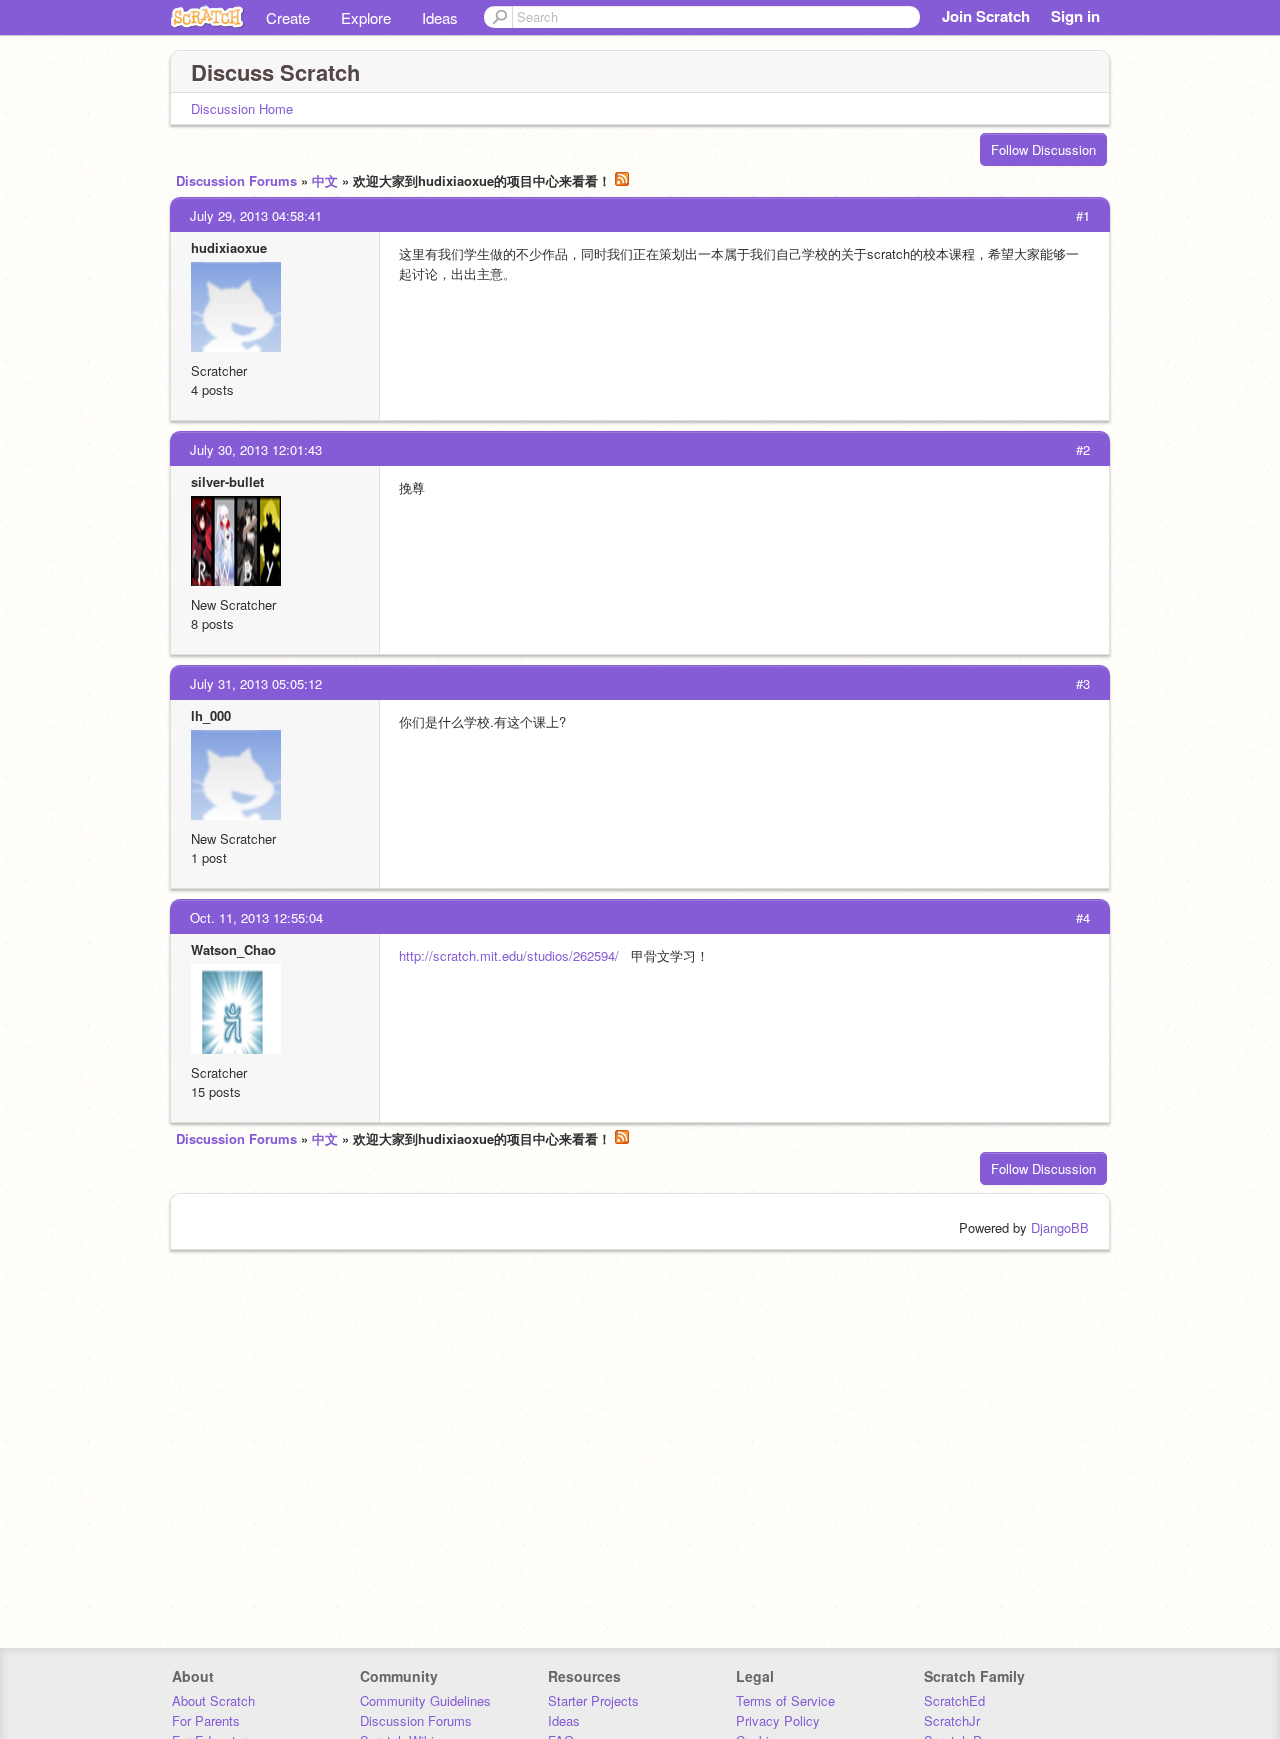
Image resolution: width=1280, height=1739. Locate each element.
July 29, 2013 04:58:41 (256, 215)
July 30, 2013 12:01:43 (256, 449)
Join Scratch (986, 16)
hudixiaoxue (229, 247)
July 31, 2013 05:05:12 (256, 683)
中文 (325, 180)
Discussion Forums (236, 180)
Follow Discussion (1043, 149)
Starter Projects (593, 1700)
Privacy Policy (778, 1720)
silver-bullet (227, 481)
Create (288, 17)
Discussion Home (242, 108)
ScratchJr (952, 1720)
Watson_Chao (233, 949)
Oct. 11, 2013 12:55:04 (256, 917)
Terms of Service (785, 1700)
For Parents (206, 1720)
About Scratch (213, 1700)
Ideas (440, 17)
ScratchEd (954, 1700)
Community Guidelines (425, 1700)
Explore (366, 17)
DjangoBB (1060, 1227)
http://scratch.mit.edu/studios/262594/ (509, 955)
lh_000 (211, 715)
